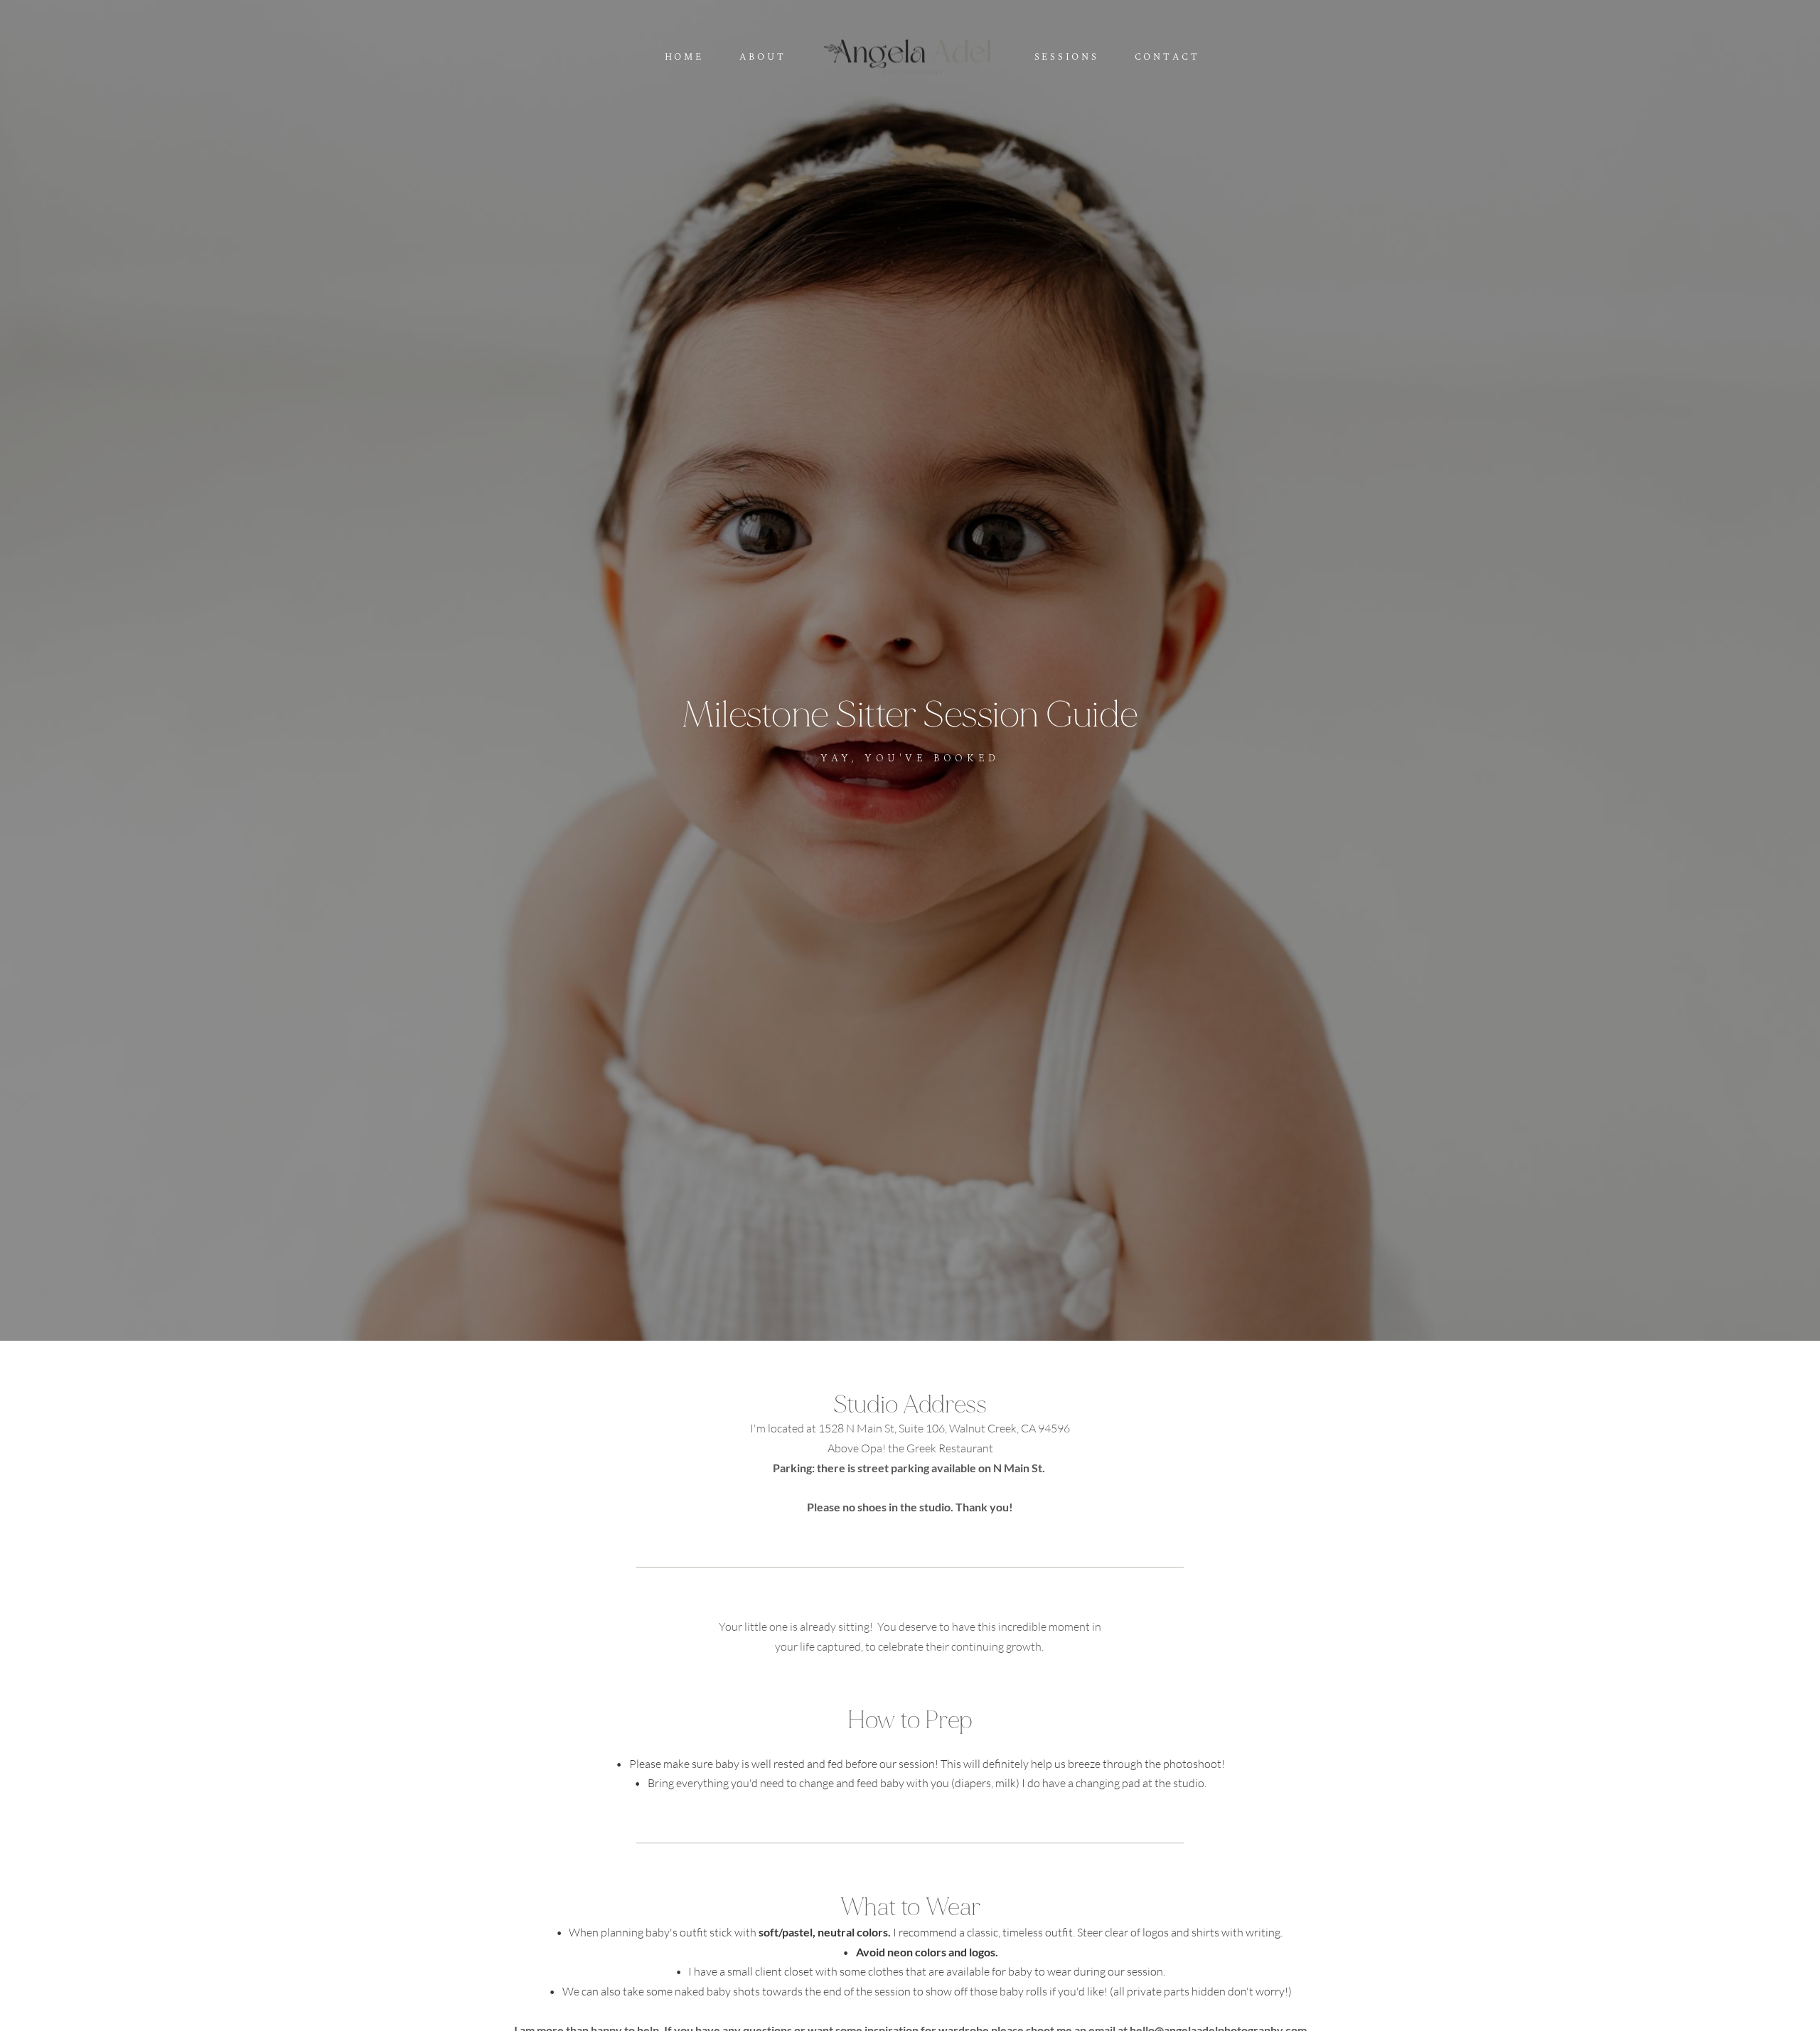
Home (684, 58)
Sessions (1067, 58)
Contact (1167, 58)
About (763, 58)
